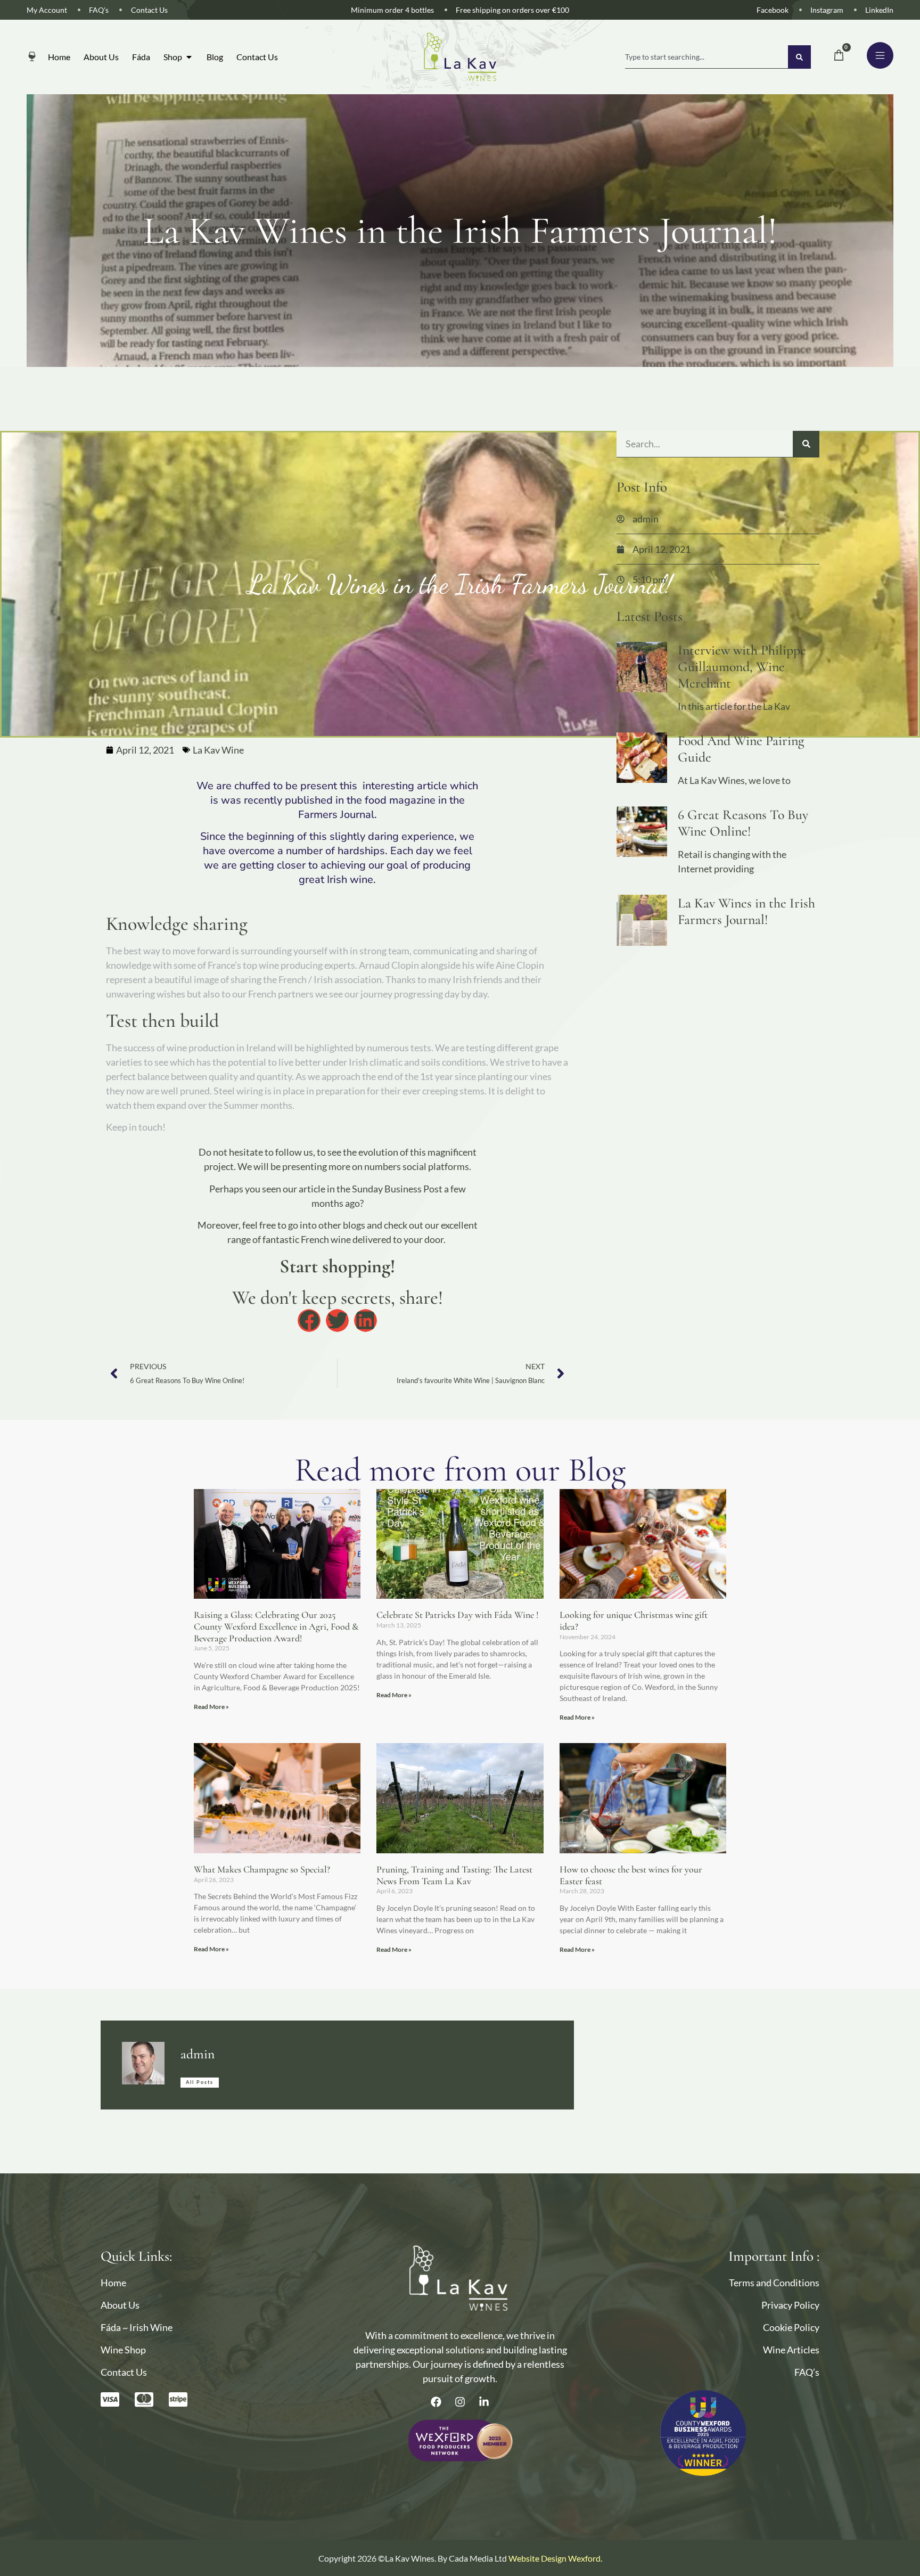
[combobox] (707, 57)
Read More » (211, 1707)
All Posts (200, 2082)
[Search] (799, 57)
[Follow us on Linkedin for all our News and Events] (484, 2402)
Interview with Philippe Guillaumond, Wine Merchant (742, 667)
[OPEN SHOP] (189, 57)
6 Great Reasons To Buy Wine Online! (743, 823)
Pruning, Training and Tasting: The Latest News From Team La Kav (454, 1875)
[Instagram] (460, 2402)
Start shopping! (337, 1266)
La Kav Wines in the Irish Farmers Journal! (746, 911)
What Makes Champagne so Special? (262, 1869)
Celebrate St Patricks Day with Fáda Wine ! (458, 1615)
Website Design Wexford (555, 2558)
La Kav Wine (218, 750)
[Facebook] (436, 2402)
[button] (309, 1320)
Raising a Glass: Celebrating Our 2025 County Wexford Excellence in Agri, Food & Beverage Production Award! (276, 1626)
